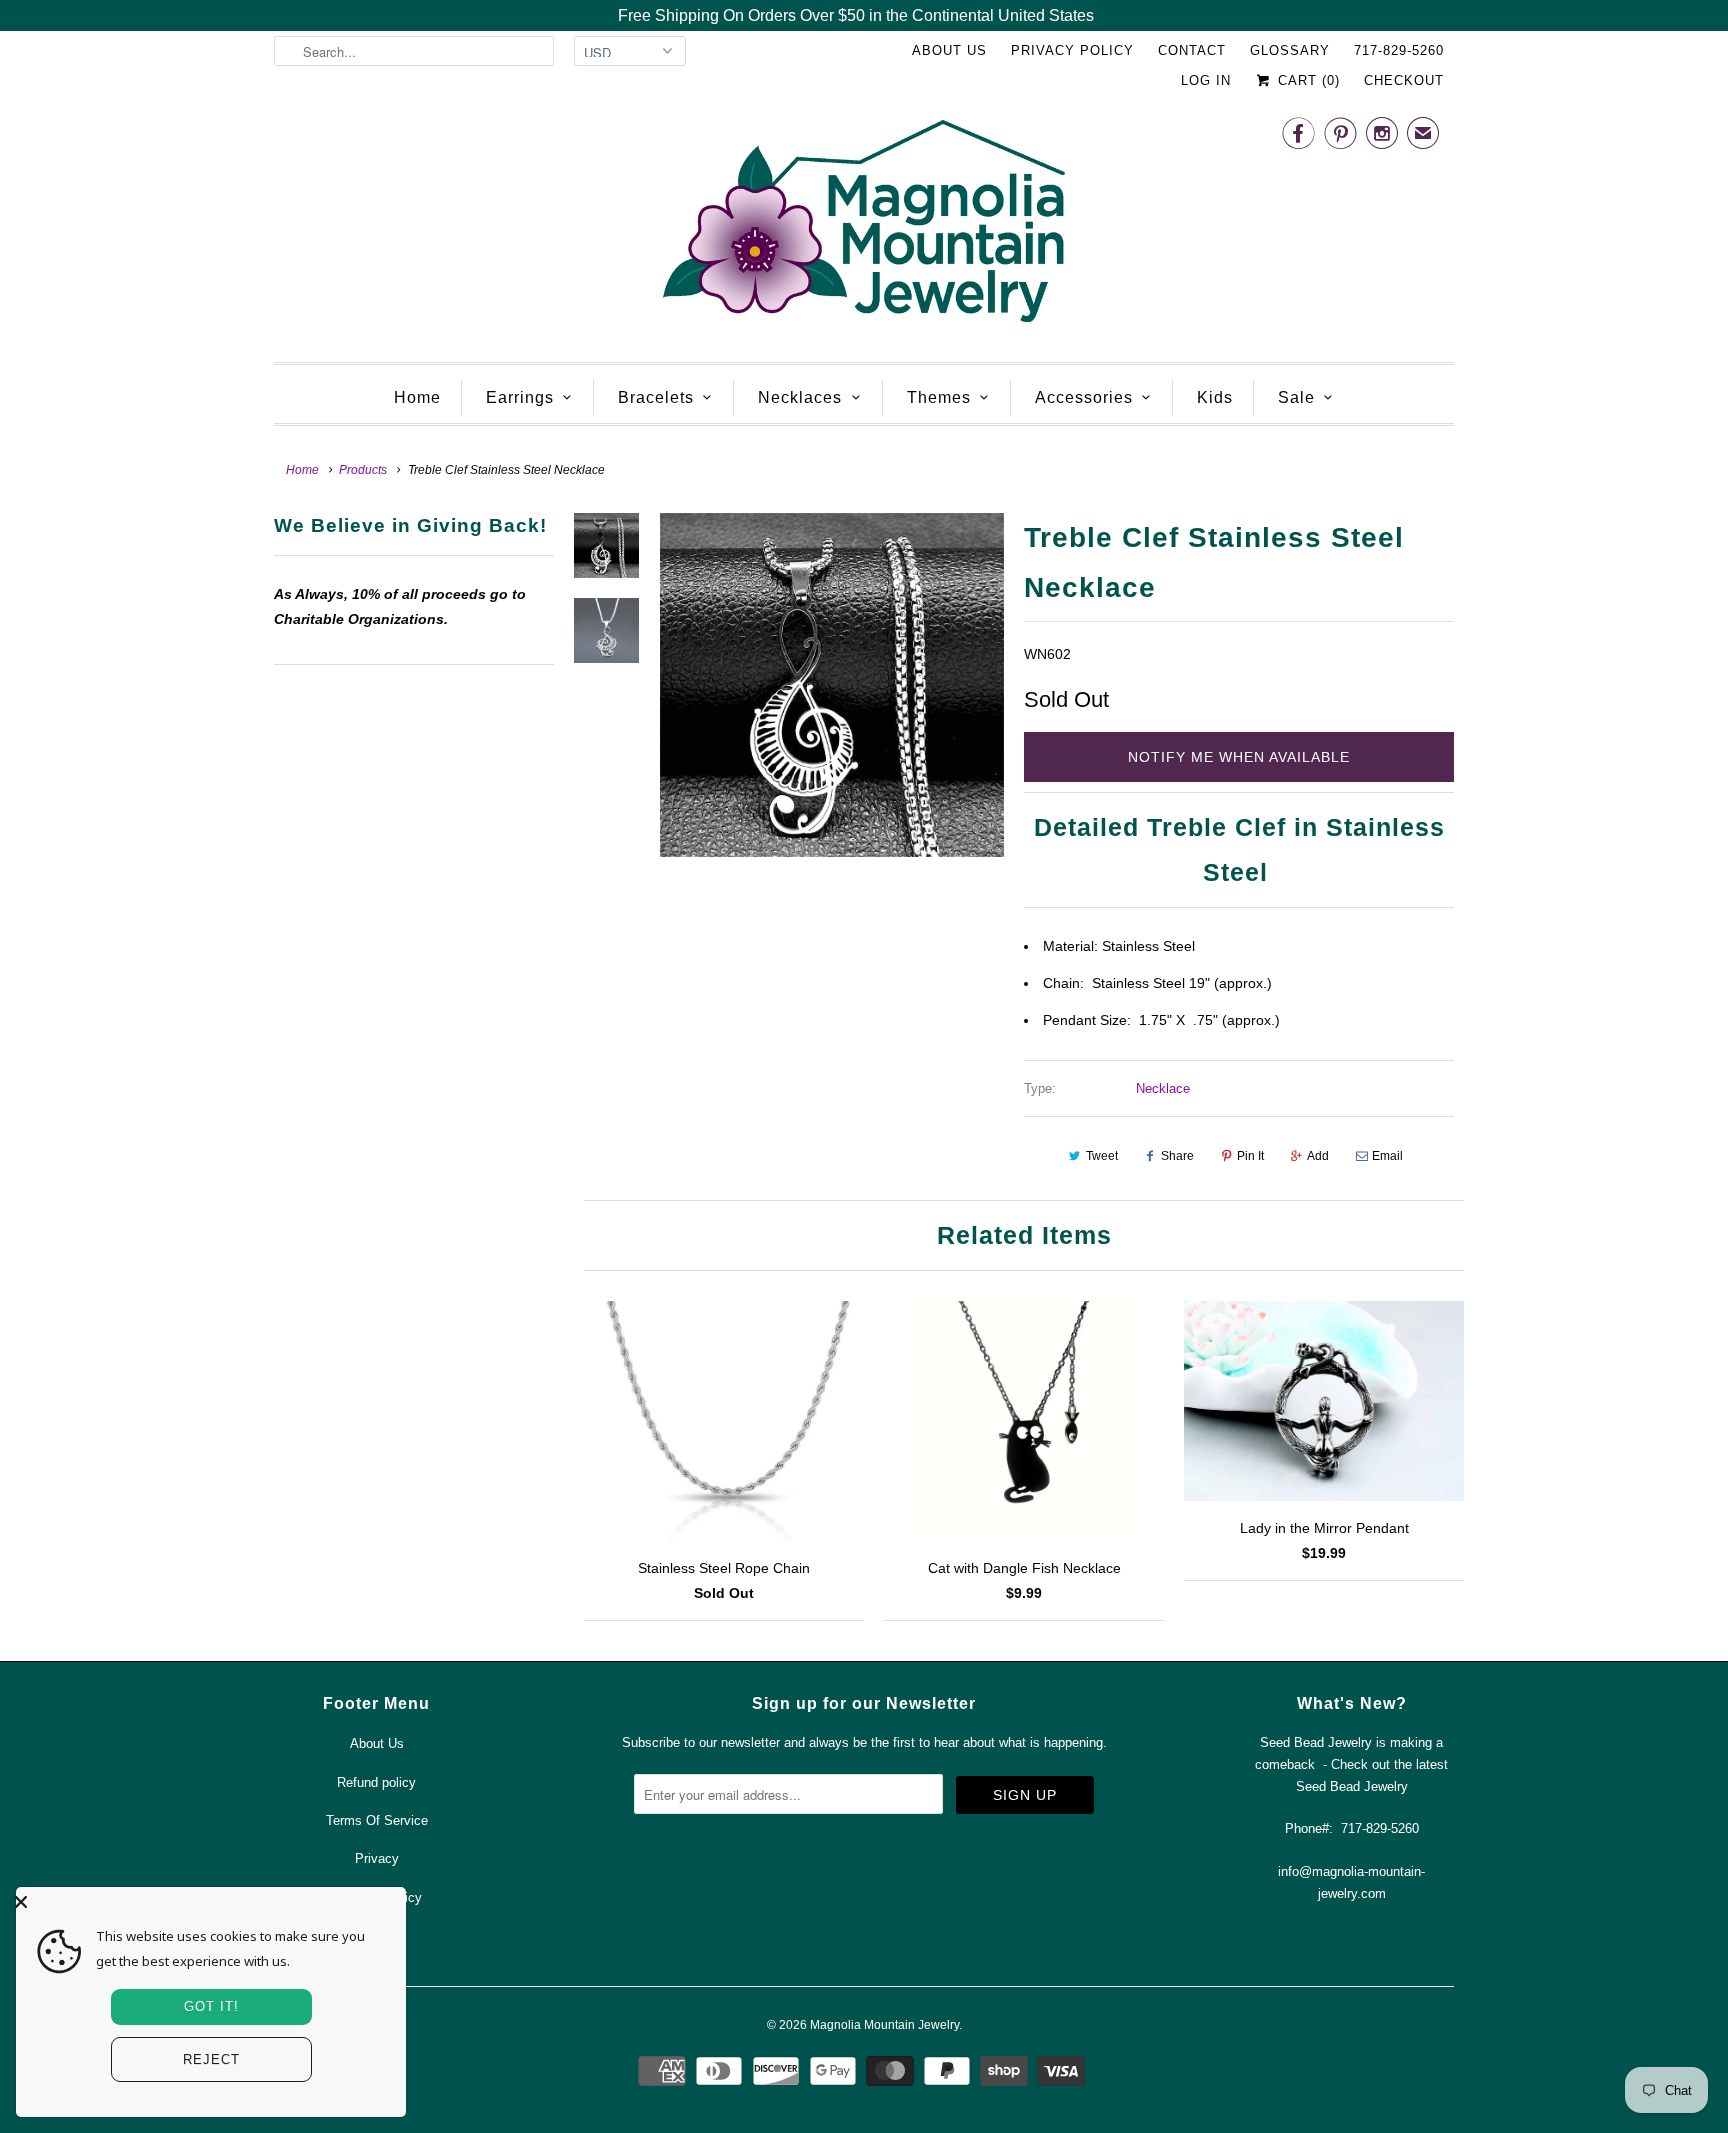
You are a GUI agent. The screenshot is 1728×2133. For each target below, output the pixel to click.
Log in (1206, 80)
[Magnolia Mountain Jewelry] (864, 226)
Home (417, 397)
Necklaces (800, 397)
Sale (1296, 397)
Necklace (1163, 1088)
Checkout (1404, 80)
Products (363, 470)
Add (1318, 1156)
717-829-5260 (1399, 50)
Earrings (520, 397)
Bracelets (656, 397)
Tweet (1102, 1156)
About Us (949, 50)
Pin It (1250, 1156)
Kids (1215, 397)
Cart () (1306, 80)
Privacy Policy (1072, 50)
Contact (1192, 50)
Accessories (1084, 397)
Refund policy (376, 1782)
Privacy (377, 1858)
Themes (939, 397)
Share (1177, 1156)
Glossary (1290, 50)
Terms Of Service (377, 1820)
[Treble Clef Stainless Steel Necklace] (832, 685)
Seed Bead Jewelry (1352, 1786)
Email (1387, 1156)
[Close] (206, 1902)
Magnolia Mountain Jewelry (884, 2025)
